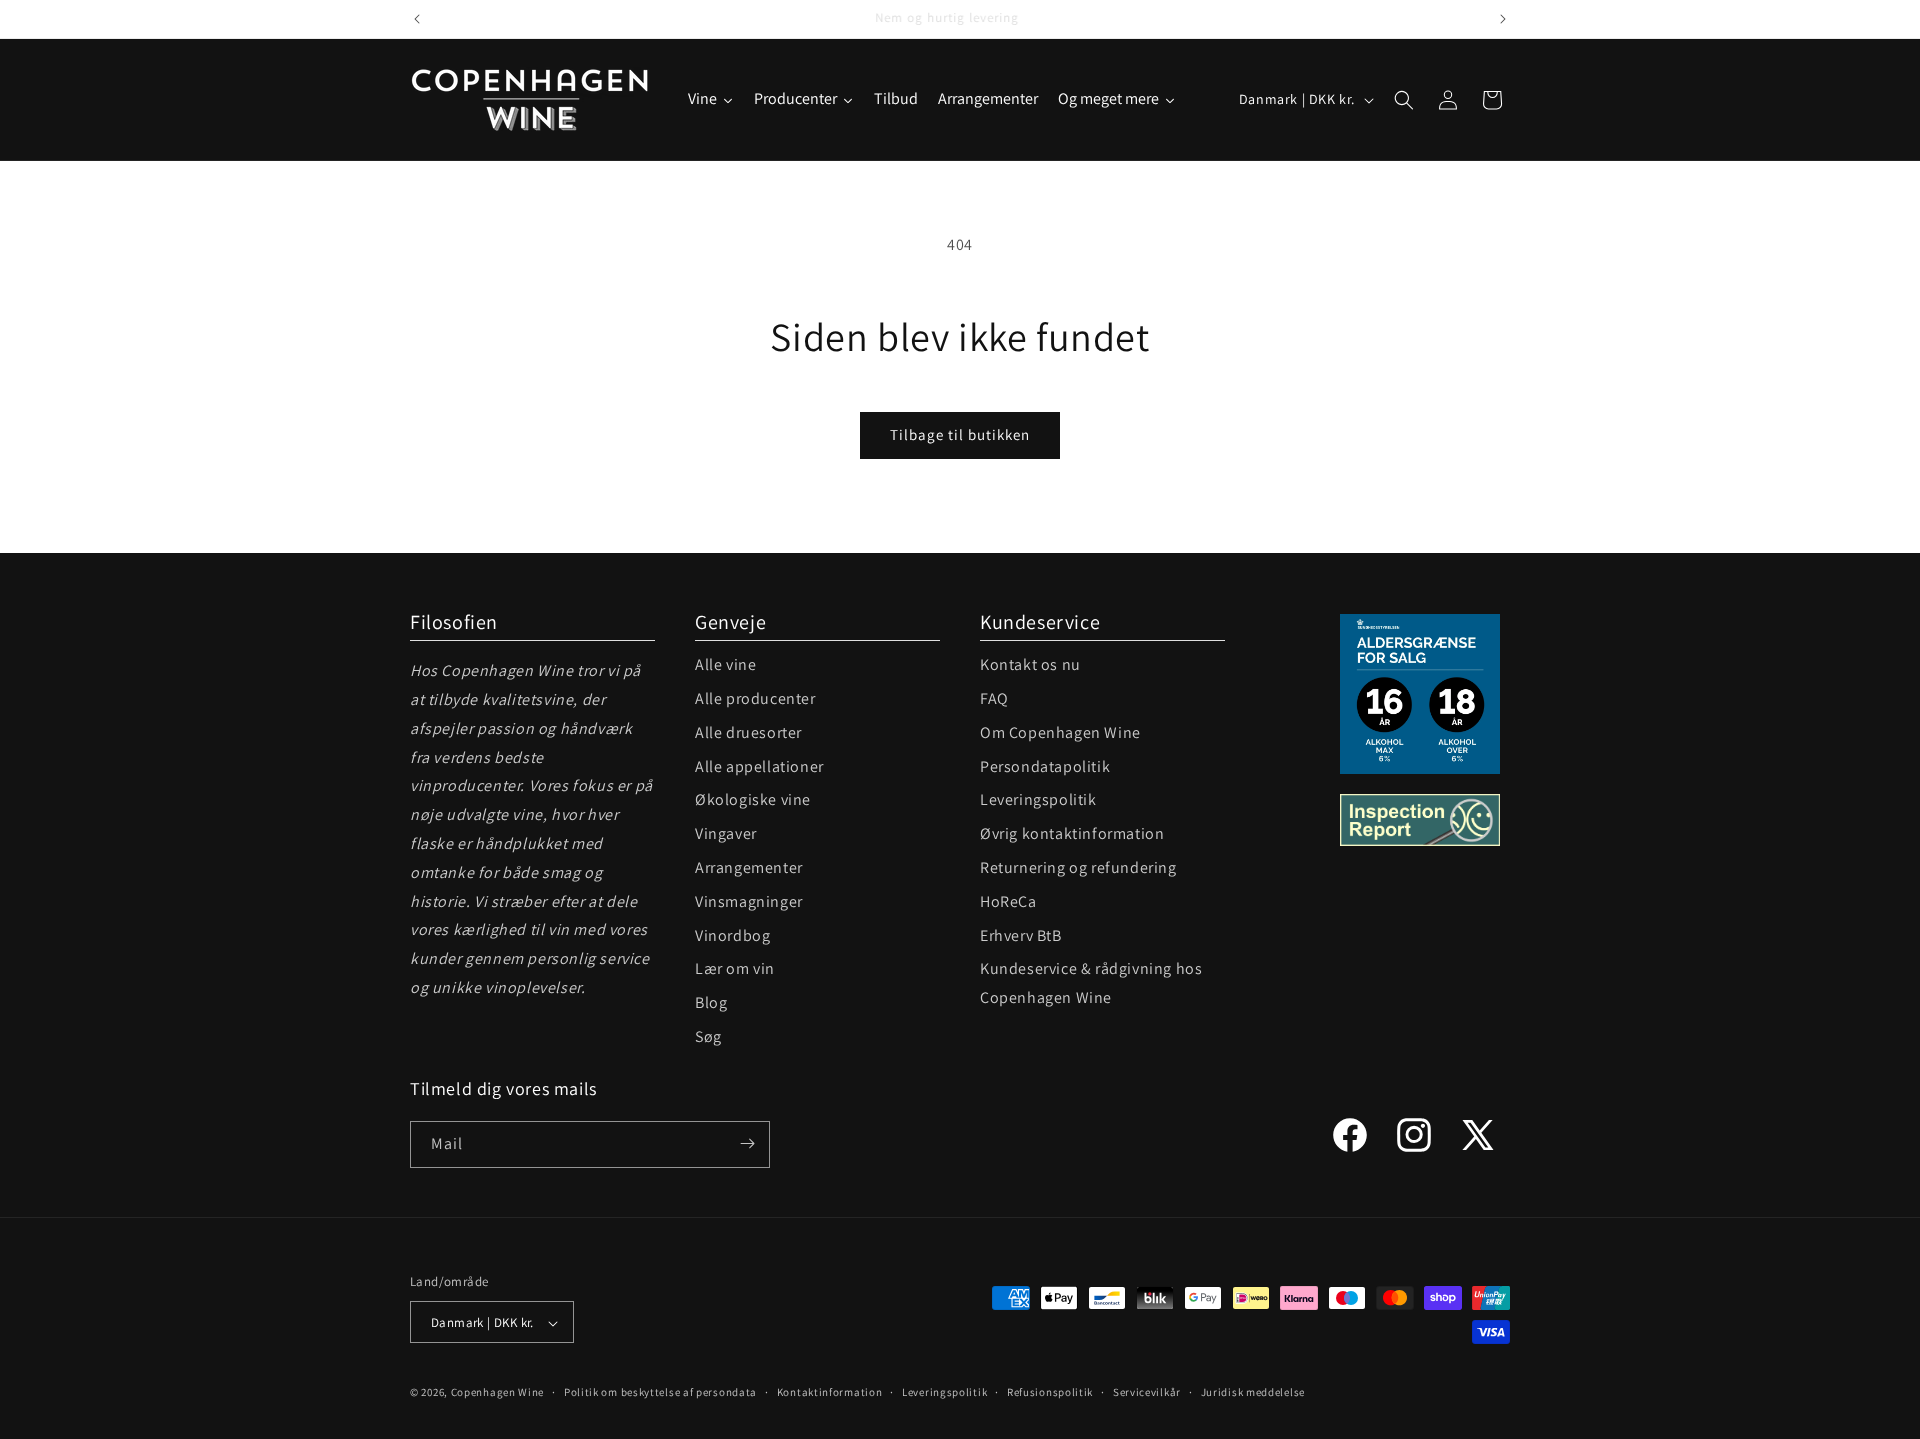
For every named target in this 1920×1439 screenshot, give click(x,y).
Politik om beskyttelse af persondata (660, 1392)
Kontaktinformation (830, 1392)
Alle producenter (755, 698)
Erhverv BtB (1021, 935)
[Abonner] (747, 1143)
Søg (708, 1036)
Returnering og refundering (1078, 867)
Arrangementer (749, 867)
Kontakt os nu (1030, 664)
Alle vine (725, 664)
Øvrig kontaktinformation (1072, 833)
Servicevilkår (1147, 1392)
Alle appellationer (759, 766)
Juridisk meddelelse (1253, 1392)
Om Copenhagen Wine (1060, 732)
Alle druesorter (748, 732)
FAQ (994, 698)
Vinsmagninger (749, 901)
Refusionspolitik (1050, 1392)
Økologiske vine (753, 799)
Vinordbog (732, 935)
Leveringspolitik (1038, 799)
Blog (711, 1002)
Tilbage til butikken (960, 434)
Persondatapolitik (1045, 766)
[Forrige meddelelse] (417, 19)
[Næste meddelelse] (1503, 19)
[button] (1404, 100)
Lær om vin (735, 968)
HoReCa (1008, 901)
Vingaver (726, 833)
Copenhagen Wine (498, 1393)
